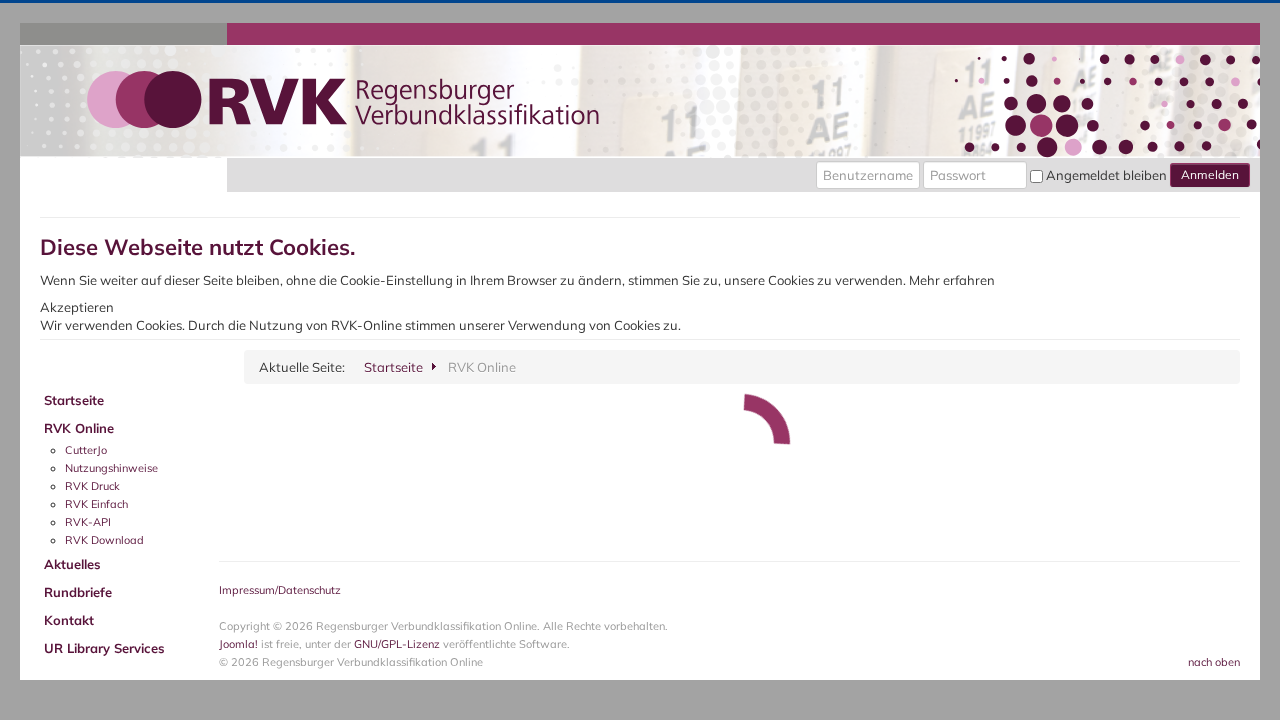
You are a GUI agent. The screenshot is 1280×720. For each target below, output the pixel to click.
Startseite (74, 400)
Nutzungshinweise (111, 468)
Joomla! (238, 644)
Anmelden (1210, 174)
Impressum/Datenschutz (280, 590)
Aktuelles (72, 564)
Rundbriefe (78, 592)
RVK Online (79, 428)
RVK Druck (92, 486)
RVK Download (104, 540)
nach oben (1214, 662)
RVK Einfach (96, 504)
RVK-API (88, 522)
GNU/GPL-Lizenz (397, 644)
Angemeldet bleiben (1106, 175)
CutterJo (86, 450)
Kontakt (69, 620)
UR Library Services (104, 648)
